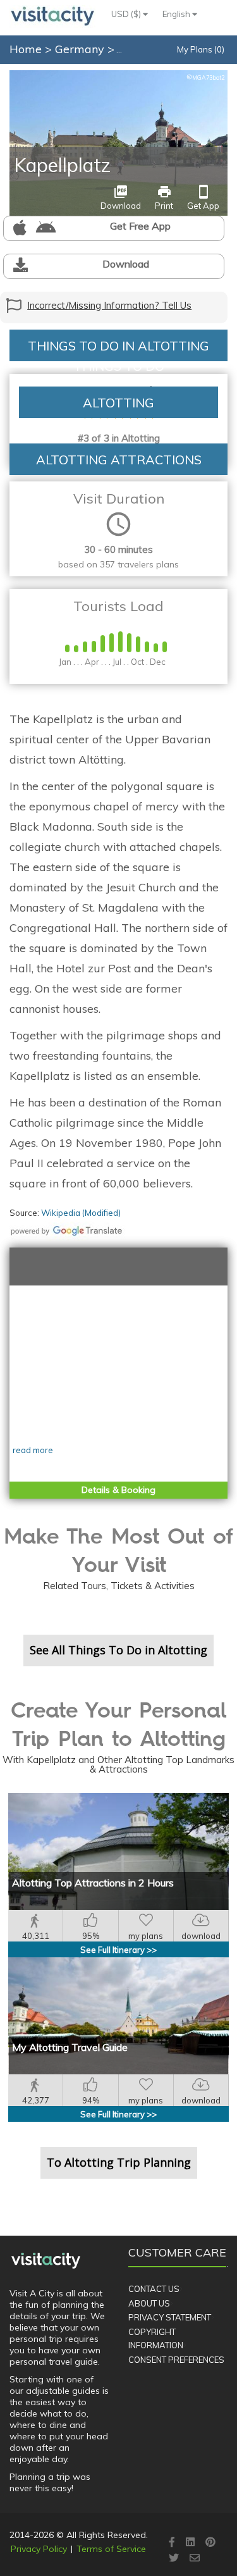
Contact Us (154, 2289)
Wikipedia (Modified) (81, 1213)
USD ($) (127, 14)
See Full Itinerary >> (118, 1950)
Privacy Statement (170, 2317)
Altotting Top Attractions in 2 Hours (93, 1883)
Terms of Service (111, 2549)
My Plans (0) (201, 49)
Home (26, 49)
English (177, 14)
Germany (81, 49)
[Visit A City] (46, 2260)
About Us (149, 2303)
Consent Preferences (176, 2360)
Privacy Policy (39, 2549)
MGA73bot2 (205, 77)
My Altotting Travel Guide (70, 2047)
